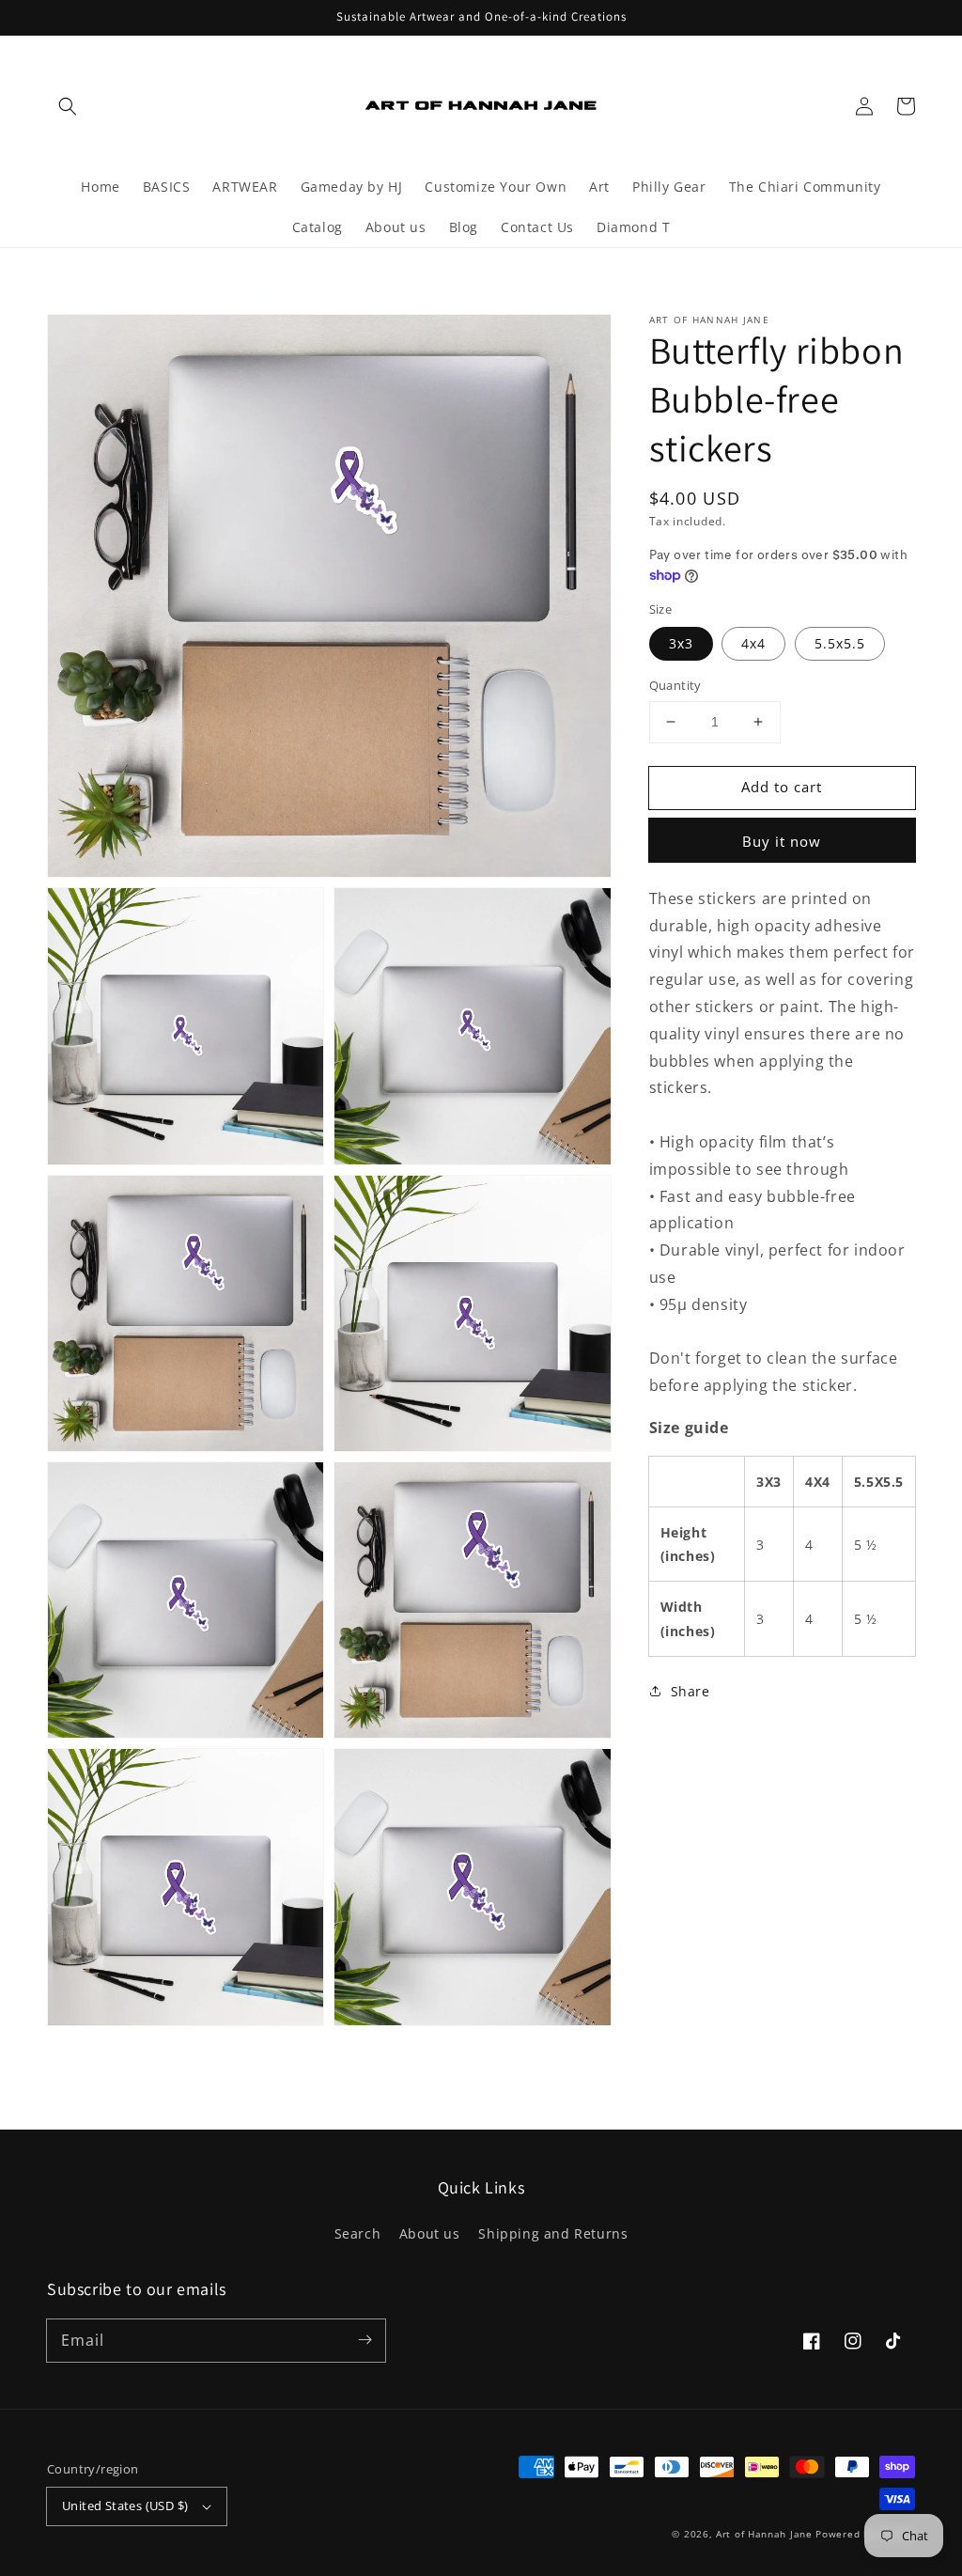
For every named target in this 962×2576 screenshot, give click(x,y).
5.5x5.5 (840, 643)
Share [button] (690, 1691)
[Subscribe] (365, 2340)
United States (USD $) (125, 2506)
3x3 (681, 643)
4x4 (753, 643)
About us (430, 2233)
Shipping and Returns (553, 2233)
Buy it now (782, 841)
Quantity (675, 685)
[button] (68, 106)
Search (358, 2233)
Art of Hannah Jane (764, 2534)
